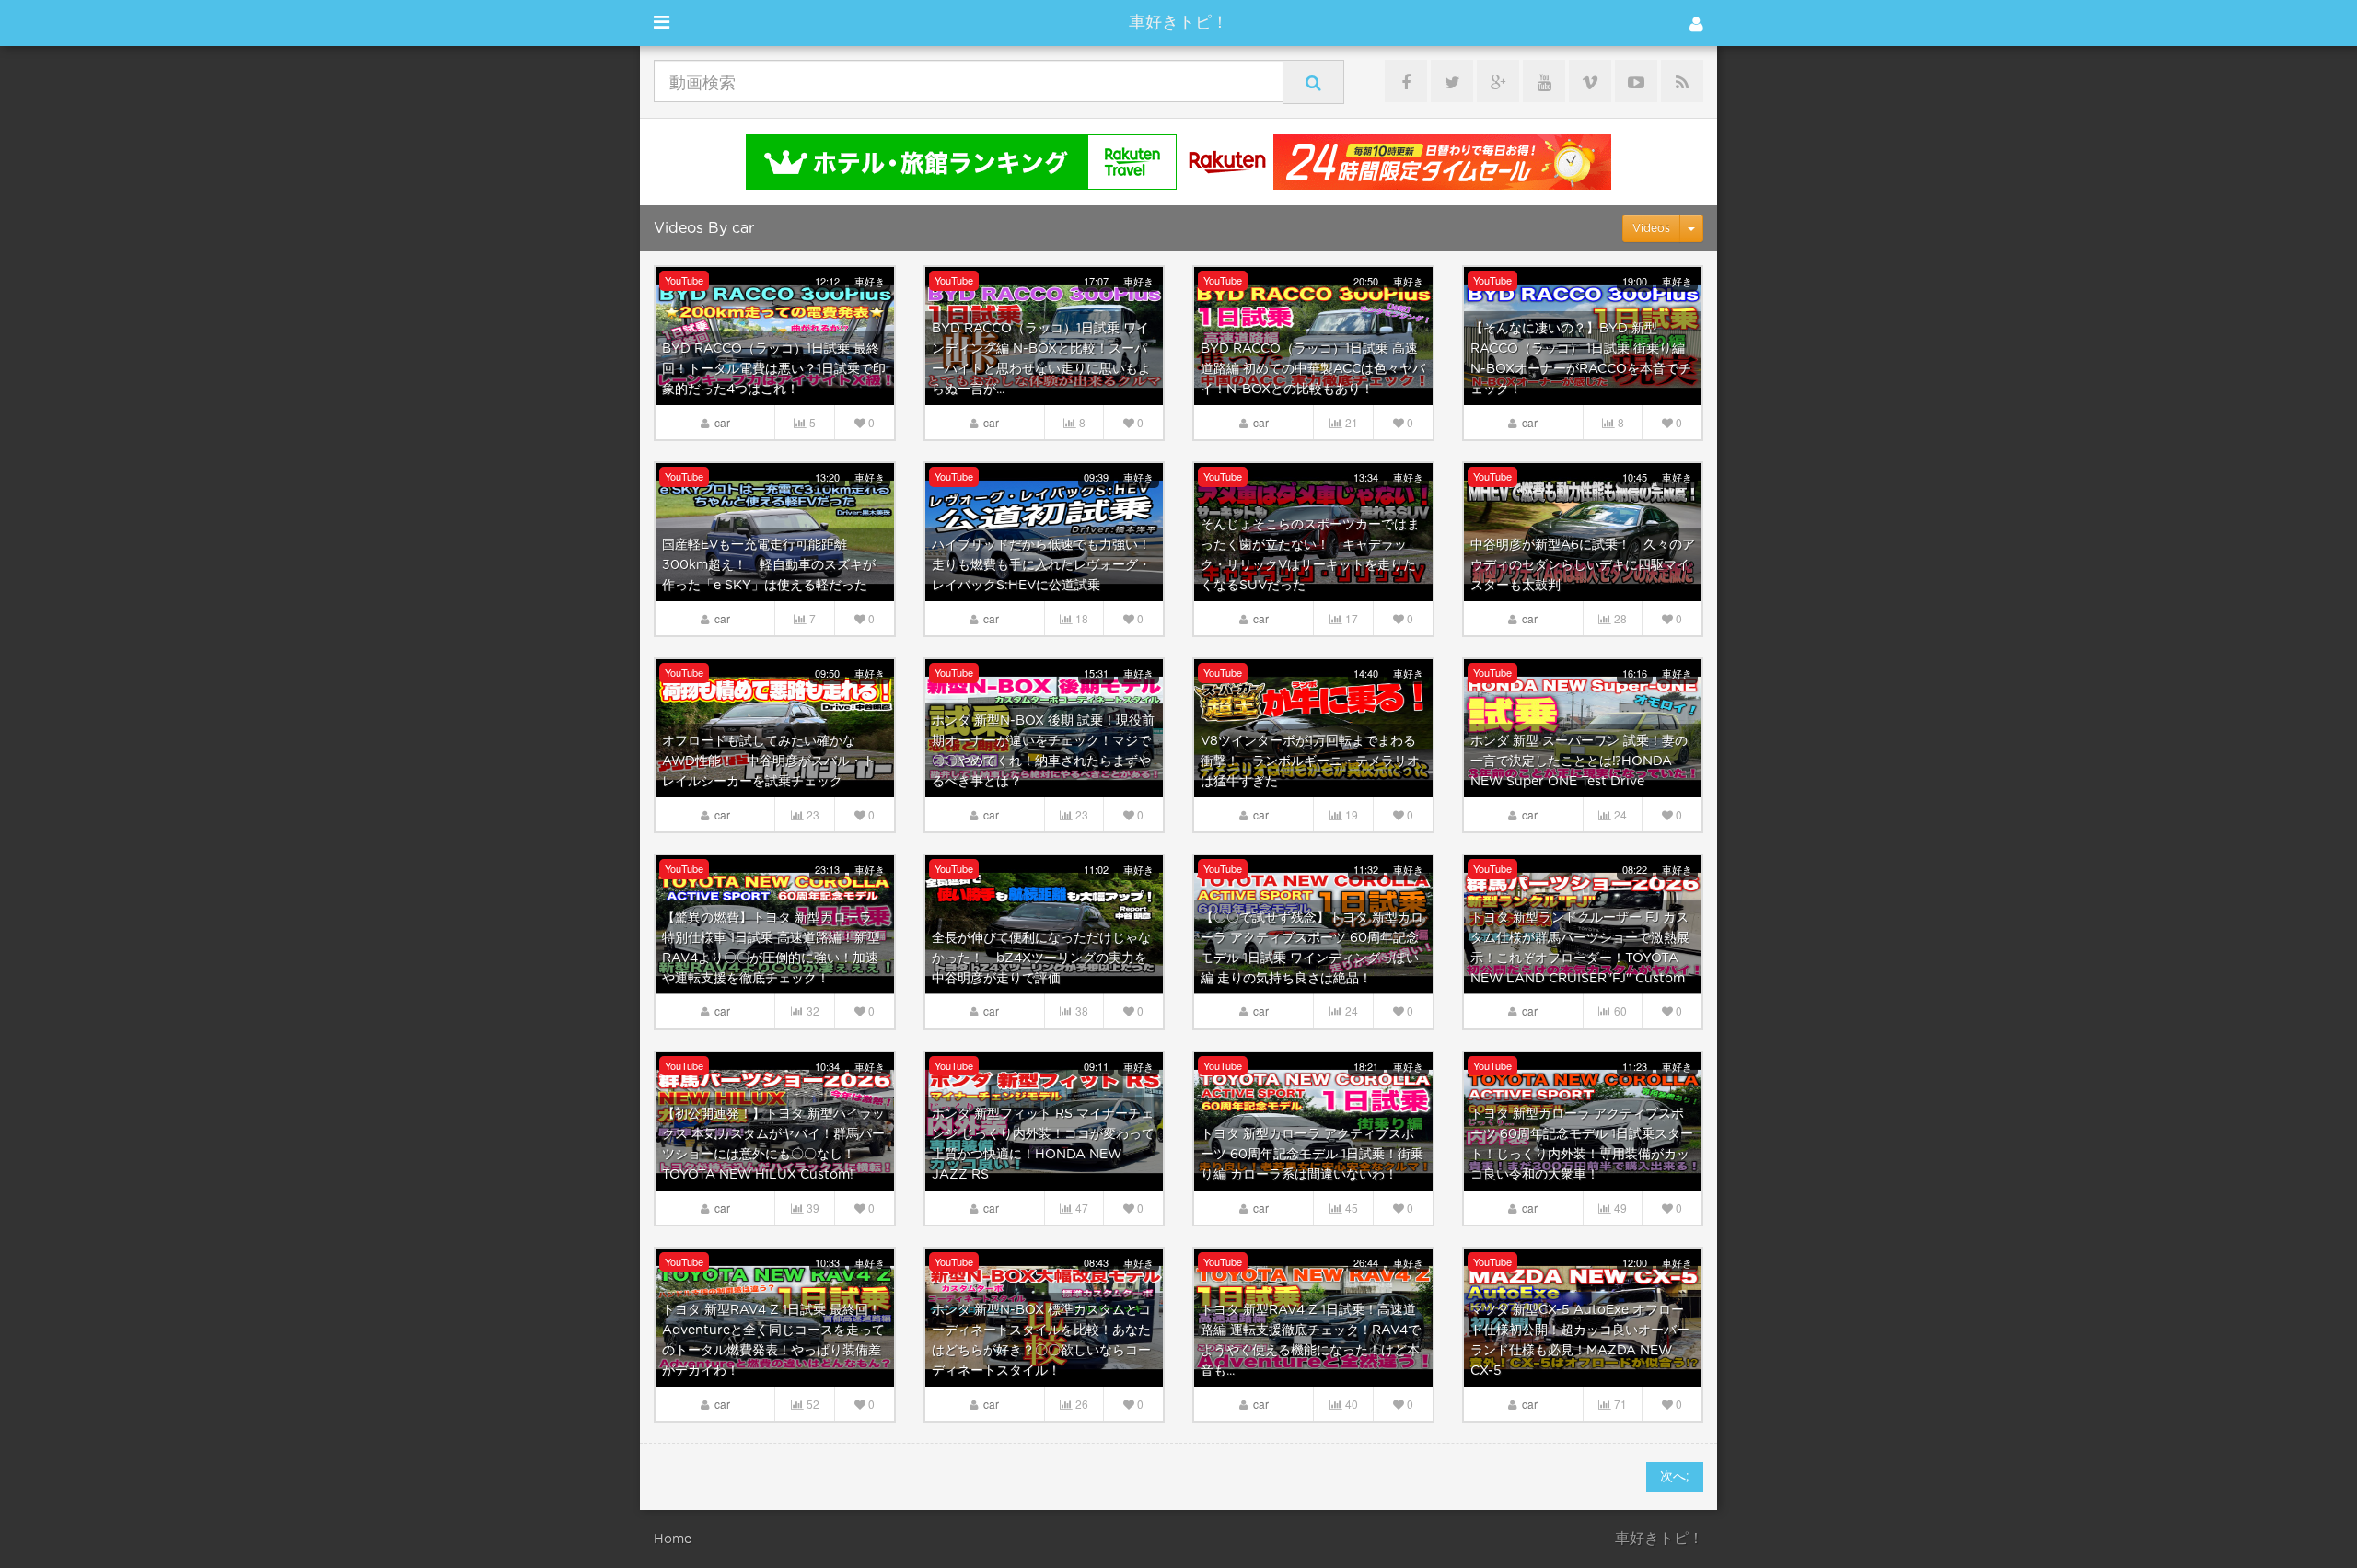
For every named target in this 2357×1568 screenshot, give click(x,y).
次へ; (1675, 1477)
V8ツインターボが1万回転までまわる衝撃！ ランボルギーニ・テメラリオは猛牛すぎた (1310, 761)
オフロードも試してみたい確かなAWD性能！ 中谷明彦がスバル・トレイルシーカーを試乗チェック (769, 761)
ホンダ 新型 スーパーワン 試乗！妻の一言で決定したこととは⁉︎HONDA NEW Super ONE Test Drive (1579, 761)
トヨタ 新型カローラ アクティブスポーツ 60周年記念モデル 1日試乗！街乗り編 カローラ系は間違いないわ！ (1312, 1155)
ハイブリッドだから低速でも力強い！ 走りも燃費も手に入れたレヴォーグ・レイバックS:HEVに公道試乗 (1048, 565)
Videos (1651, 228)
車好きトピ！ (1178, 23)
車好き (870, 281)
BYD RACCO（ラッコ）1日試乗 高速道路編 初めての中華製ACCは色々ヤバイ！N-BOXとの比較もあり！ (1313, 369)
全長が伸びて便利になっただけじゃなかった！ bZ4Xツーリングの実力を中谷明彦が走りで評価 (1041, 958)
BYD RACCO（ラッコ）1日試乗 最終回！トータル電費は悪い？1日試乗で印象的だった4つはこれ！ (774, 369)
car (722, 422)
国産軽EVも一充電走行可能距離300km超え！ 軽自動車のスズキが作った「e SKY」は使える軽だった (769, 565)
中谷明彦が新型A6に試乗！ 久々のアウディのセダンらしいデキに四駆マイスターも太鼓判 (1583, 565)
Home (673, 1539)
